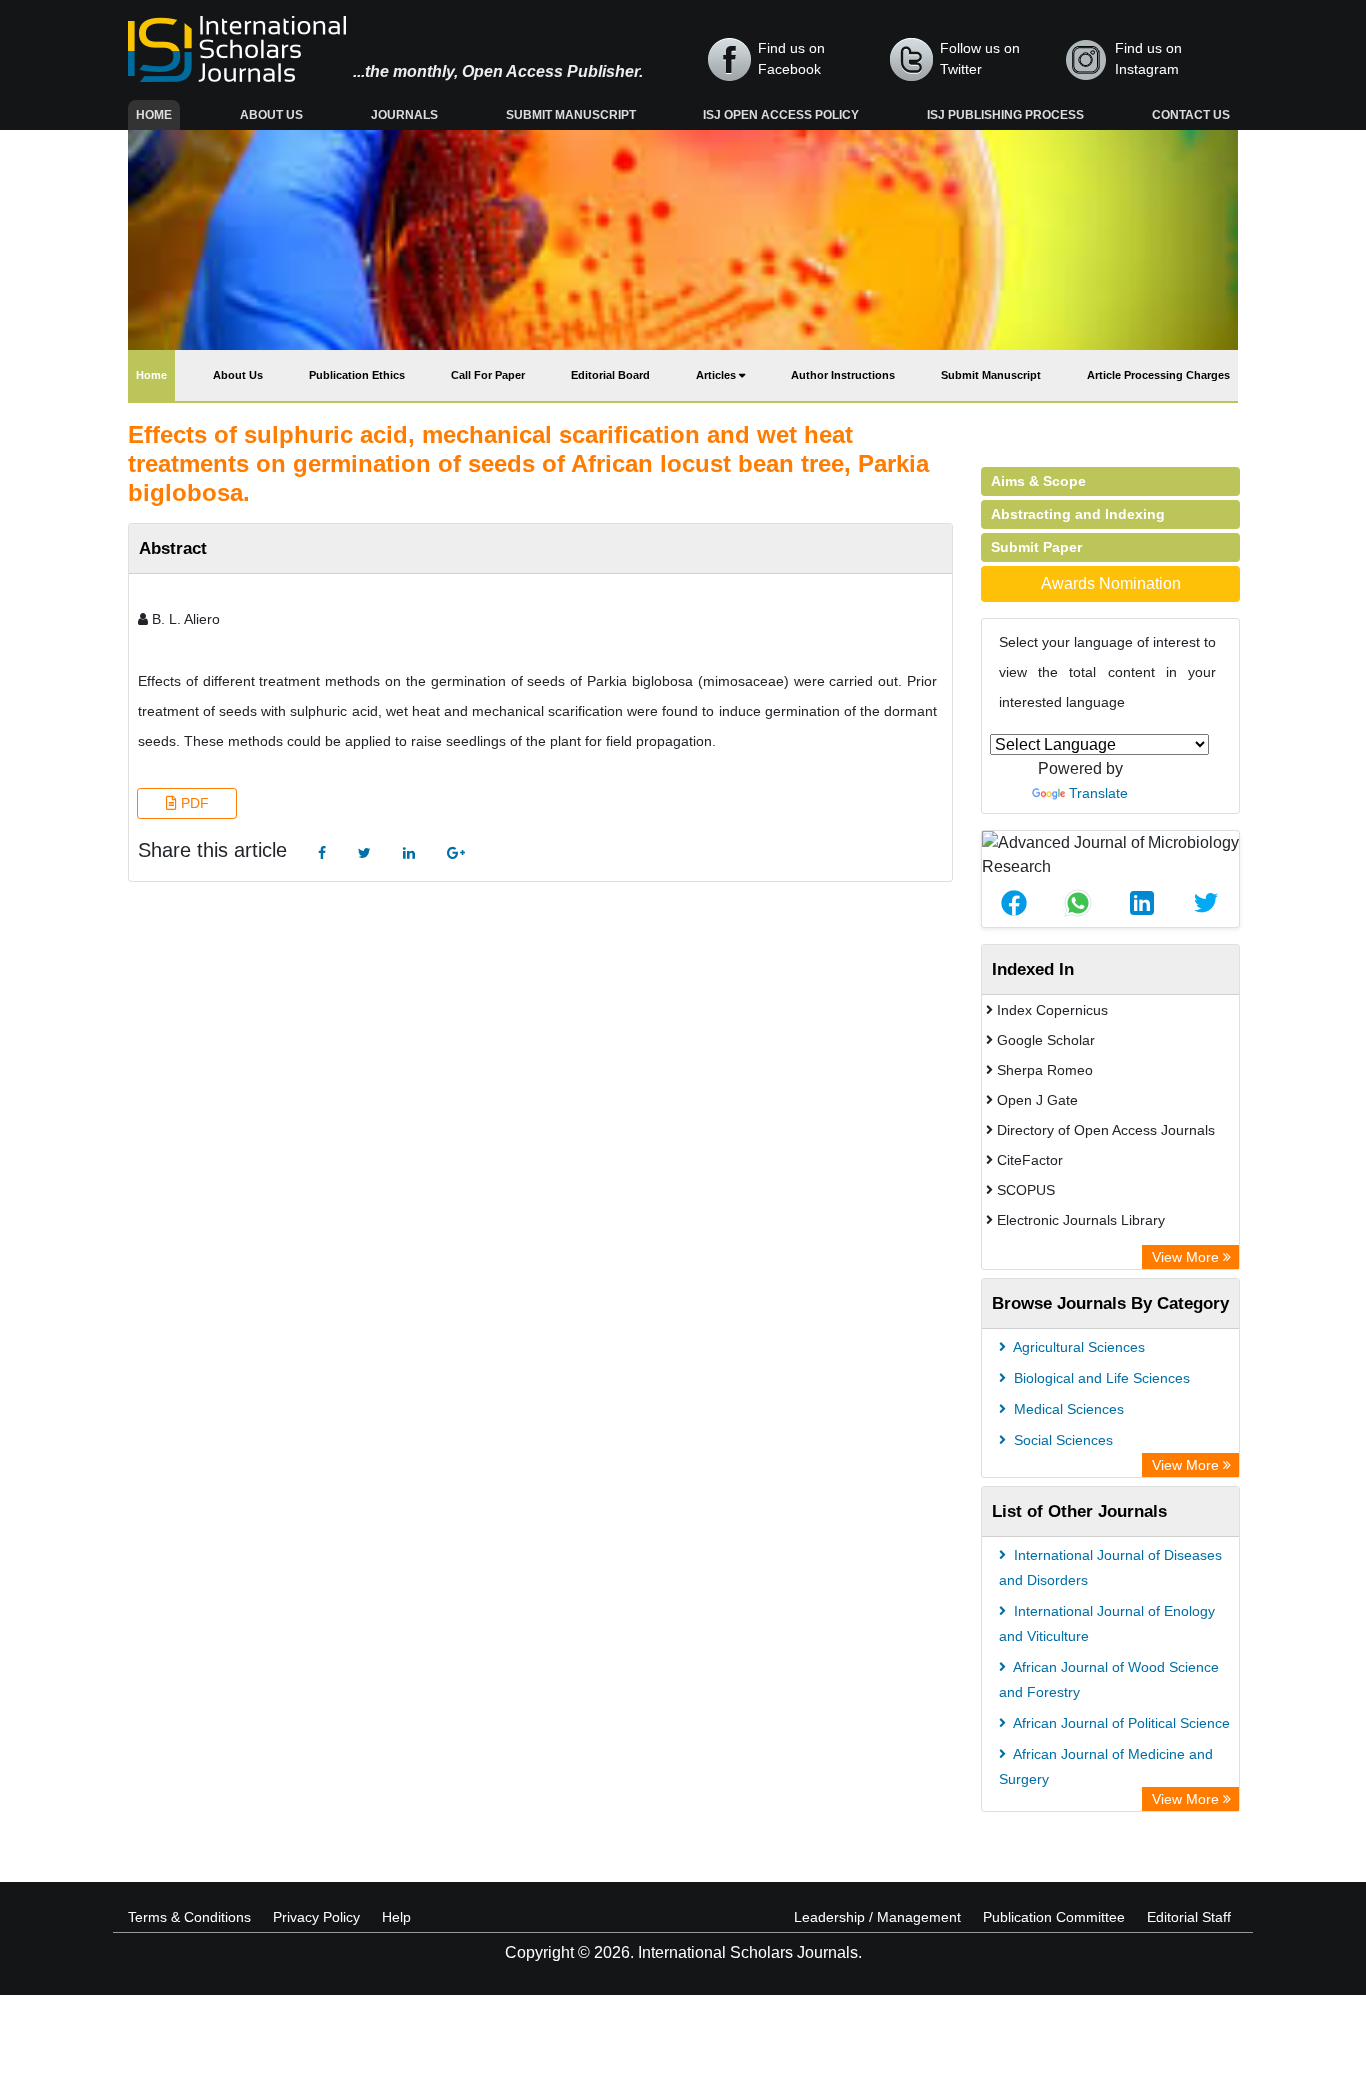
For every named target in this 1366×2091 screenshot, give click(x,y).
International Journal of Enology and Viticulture (1107, 1623)
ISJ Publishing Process (1005, 115)
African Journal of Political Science (1120, 1723)
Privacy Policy (316, 1917)
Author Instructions (843, 375)
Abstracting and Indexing (1078, 514)
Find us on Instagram (1148, 58)
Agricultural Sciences (1077, 1347)
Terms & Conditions (189, 1917)
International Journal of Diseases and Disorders (1110, 1567)
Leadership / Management (877, 1917)
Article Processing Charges (1158, 375)
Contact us (1191, 115)
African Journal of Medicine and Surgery (1106, 1766)
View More (1187, 1257)
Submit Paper (1036, 547)
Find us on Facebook (791, 58)
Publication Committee (1054, 1917)
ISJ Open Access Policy (781, 115)
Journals (404, 115)
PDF (193, 803)
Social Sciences (1061, 1440)
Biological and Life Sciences (1100, 1378)
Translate (1098, 793)
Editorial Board (610, 375)
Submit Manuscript (571, 115)
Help (396, 1917)
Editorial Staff (1189, 1917)
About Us (271, 115)
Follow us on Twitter (980, 58)
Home (158, 114)
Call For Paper (488, 375)
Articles (717, 375)
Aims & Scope (1038, 481)
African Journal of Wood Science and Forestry (1109, 1679)
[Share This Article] (1014, 903)
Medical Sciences (1067, 1409)
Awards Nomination (1111, 583)
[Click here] (322, 853)
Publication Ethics (357, 375)
